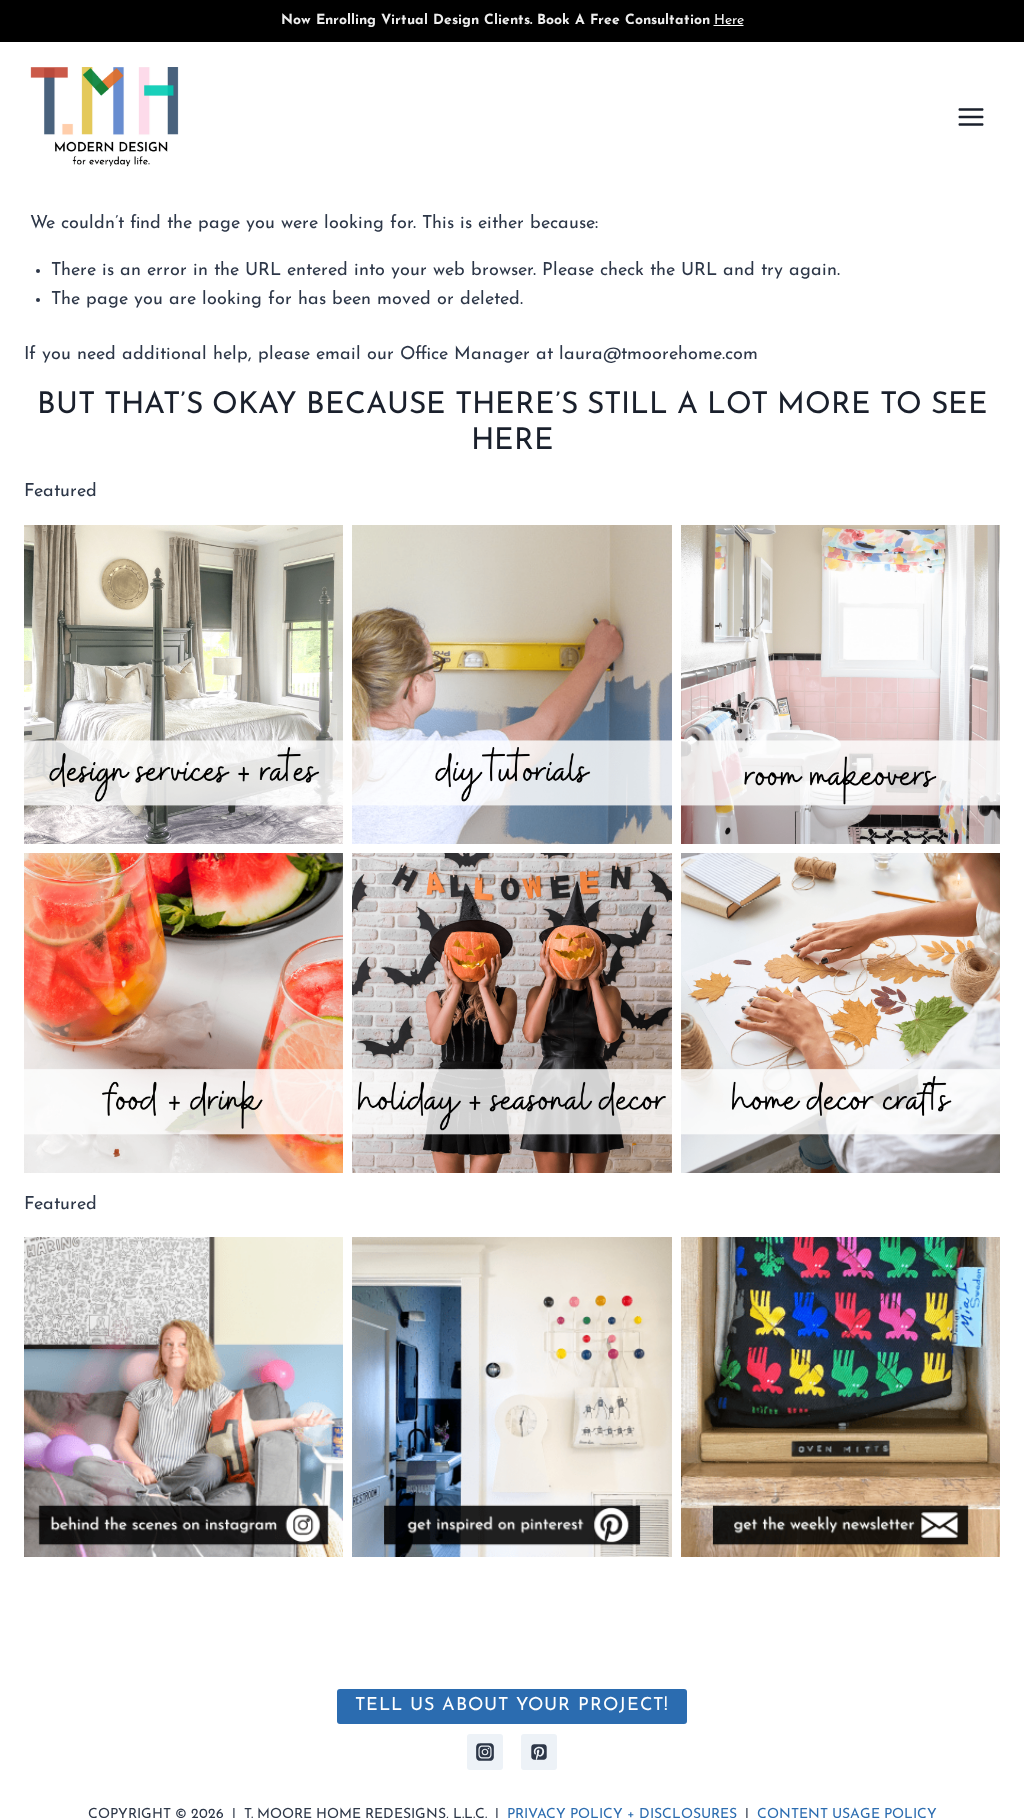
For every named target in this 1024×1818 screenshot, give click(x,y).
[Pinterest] (539, 1752)
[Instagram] (485, 1752)
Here (729, 20)
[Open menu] (970, 116)
